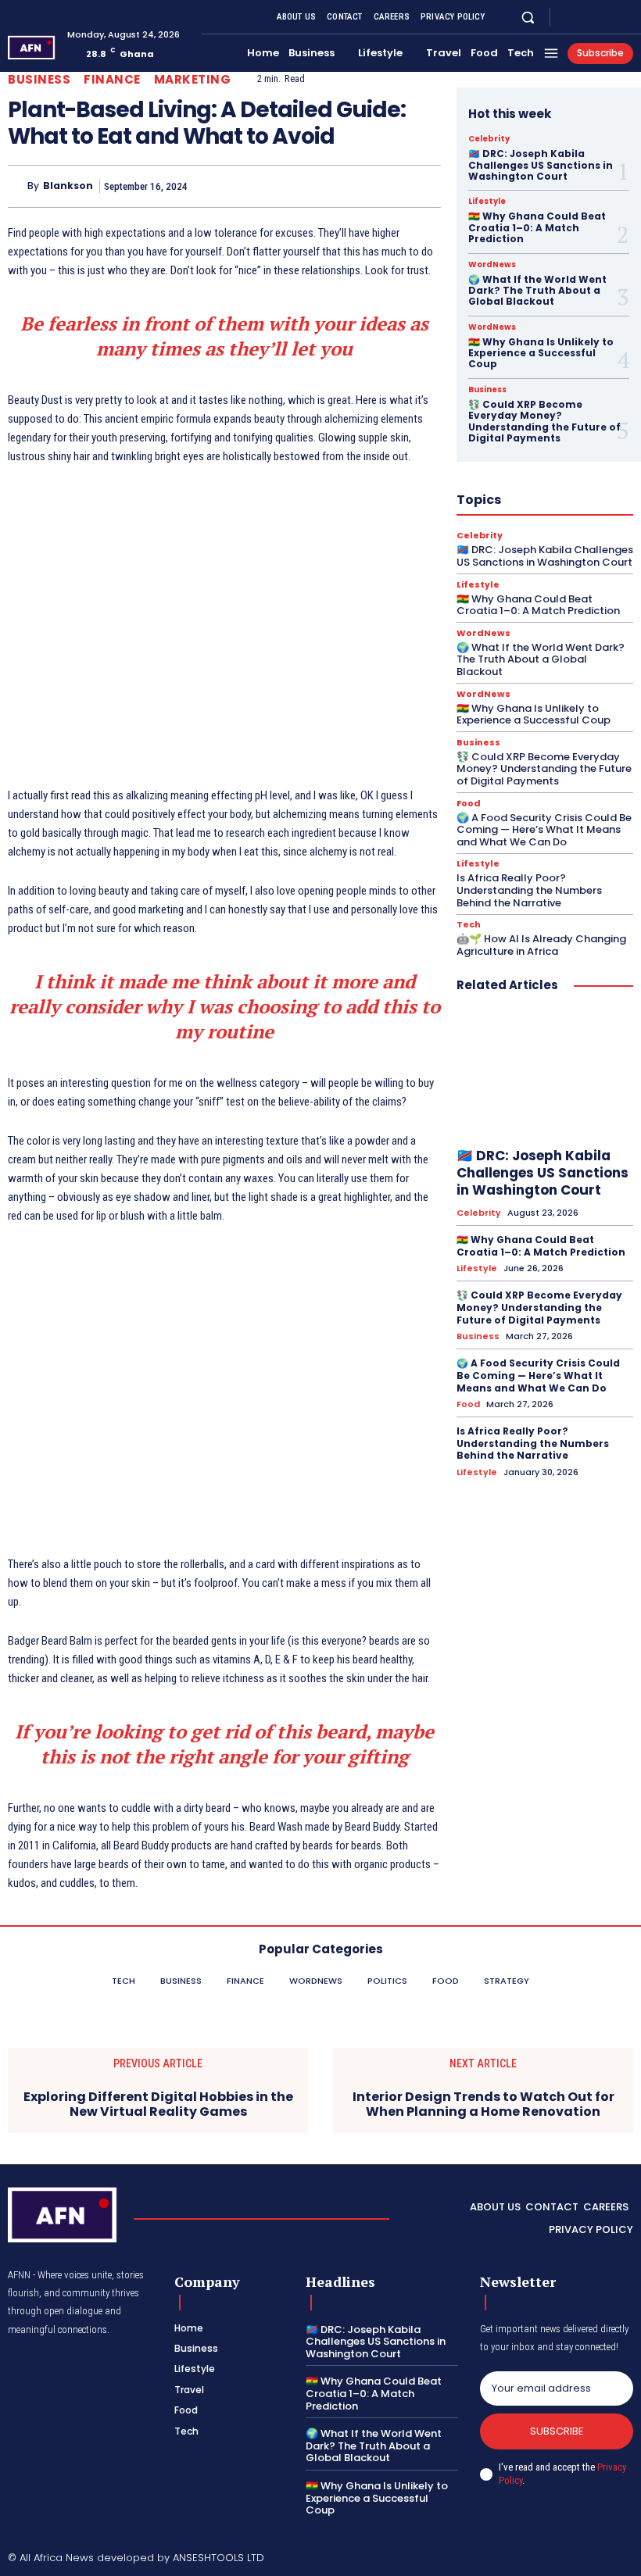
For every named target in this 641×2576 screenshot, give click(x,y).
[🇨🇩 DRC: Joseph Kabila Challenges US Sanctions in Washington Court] (545, 1073)
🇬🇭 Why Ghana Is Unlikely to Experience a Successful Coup (541, 353)
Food (469, 804)
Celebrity (489, 139)
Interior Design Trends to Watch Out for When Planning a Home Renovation (483, 2104)
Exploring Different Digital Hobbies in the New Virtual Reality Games (158, 2104)
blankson (68, 186)
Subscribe (557, 2431)
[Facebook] (568, 17)
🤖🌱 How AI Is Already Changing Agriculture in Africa (541, 945)
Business (39, 79)
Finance (112, 79)
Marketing (193, 79)
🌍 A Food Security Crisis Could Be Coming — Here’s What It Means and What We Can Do (544, 830)
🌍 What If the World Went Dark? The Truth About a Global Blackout (537, 291)
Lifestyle (487, 202)
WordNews (492, 265)
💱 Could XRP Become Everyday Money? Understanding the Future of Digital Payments (544, 421)
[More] (424, 186)
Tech (469, 925)
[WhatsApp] (388, 186)
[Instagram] (586, 17)
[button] (528, 17)
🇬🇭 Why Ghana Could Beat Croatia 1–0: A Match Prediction (537, 227)
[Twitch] (580, 2559)
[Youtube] (624, 17)
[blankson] (18, 187)
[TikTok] (554, 2559)
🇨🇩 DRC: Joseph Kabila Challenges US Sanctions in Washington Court (541, 165)
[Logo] (32, 47)
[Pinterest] (352, 186)
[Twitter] (605, 17)
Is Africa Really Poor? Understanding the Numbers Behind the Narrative (529, 890)
